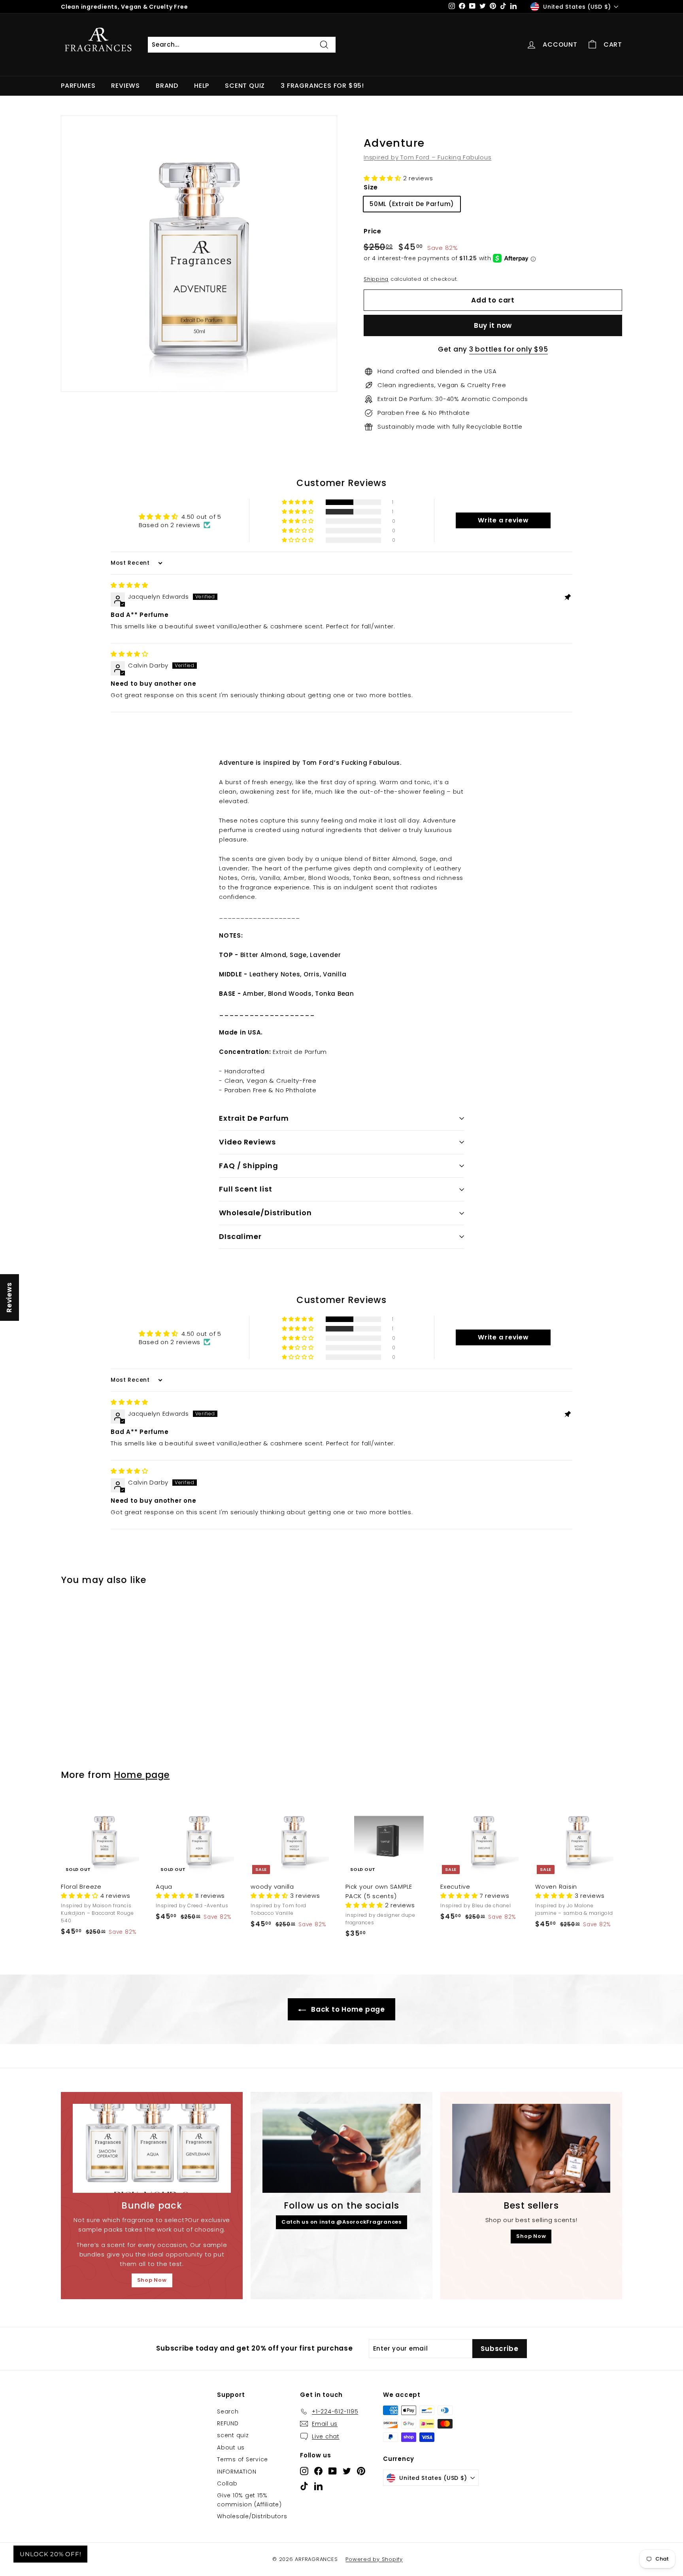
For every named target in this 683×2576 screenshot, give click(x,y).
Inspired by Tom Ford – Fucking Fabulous (427, 157)
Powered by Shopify (374, 2559)
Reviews (125, 86)
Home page (142, 1775)
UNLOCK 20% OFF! (50, 2554)
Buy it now (493, 325)
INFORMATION (237, 2472)
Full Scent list (246, 1189)
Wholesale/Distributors (252, 2516)
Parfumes (78, 86)
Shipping (376, 279)
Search (228, 2411)
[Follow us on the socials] (341, 2148)
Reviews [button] (9, 1297)
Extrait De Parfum (254, 1118)
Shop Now (152, 2280)
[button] (383, 178)
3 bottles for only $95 (509, 349)
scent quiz (233, 2435)
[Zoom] (199, 254)
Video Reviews (247, 1142)
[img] (129, 585)
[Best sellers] (531, 2148)
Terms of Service (242, 2459)
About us (231, 2447)
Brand (167, 86)
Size (371, 187)
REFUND (228, 2423)
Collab (227, 2483)
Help (202, 86)
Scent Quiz (245, 86)
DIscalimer (240, 1236)
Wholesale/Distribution (265, 1213)
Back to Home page (347, 2009)
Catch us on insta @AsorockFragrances (341, 2222)
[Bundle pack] (152, 2148)
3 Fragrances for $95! (322, 86)
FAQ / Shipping (249, 1166)
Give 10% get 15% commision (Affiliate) (249, 2500)
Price (373, 231)
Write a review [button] (503, 520)
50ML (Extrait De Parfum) (412, 204)
